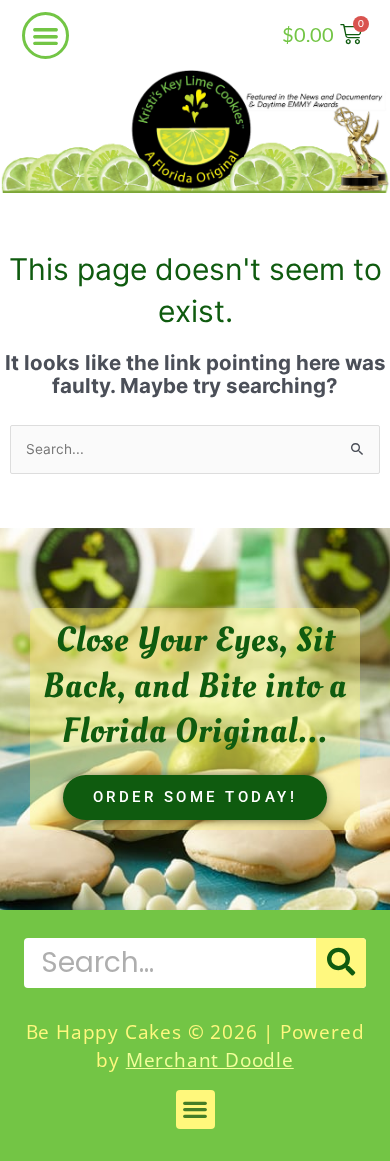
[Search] (341, 963)
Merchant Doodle (210, 1060)
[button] (45, 35)
